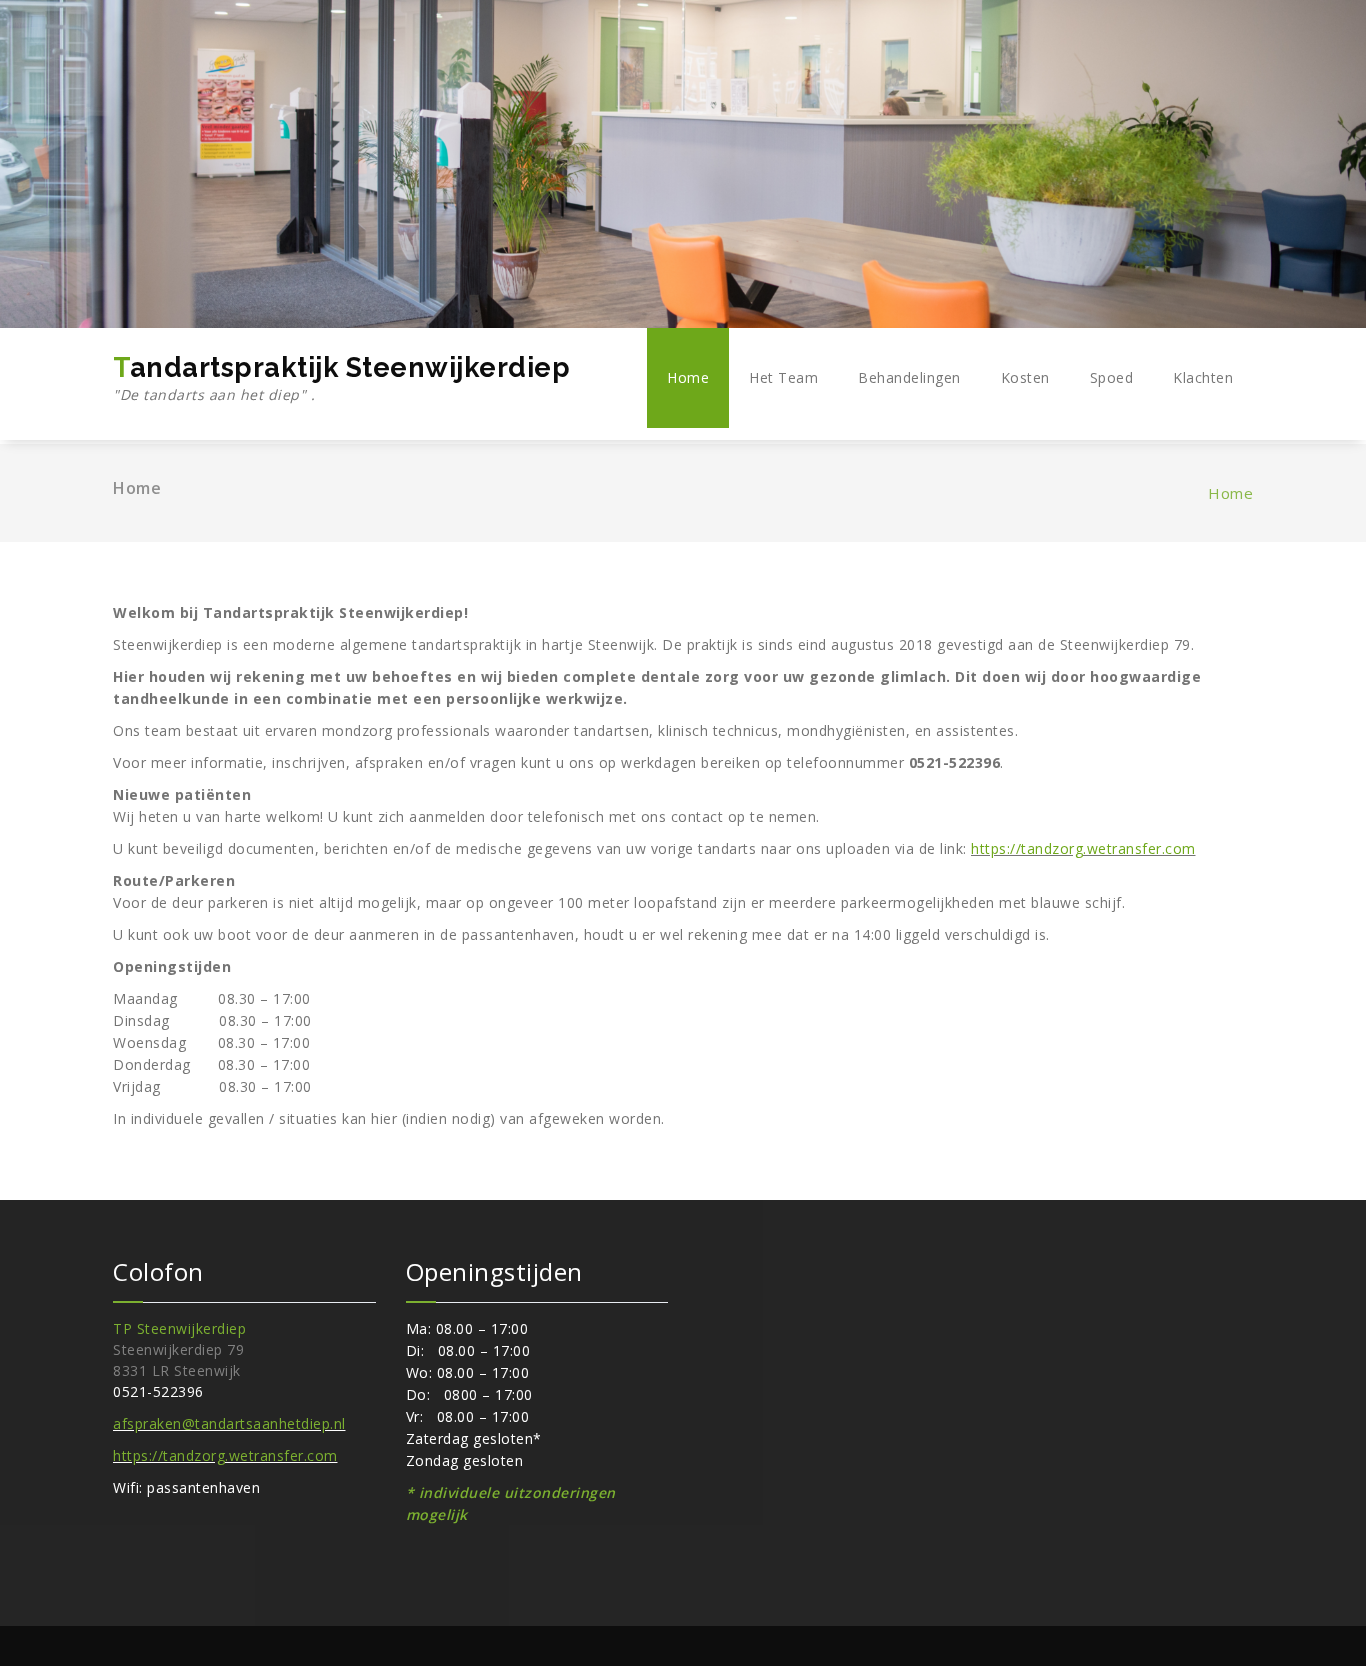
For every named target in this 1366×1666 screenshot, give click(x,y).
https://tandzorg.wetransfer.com (1083, 848)
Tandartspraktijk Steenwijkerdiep (341, 378)
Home (688, 377)
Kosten (1025, 377)
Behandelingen (909, 377)
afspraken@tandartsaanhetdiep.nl (229, 1423)
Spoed (1112, 377)
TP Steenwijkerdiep (179, 1328)
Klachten (1203, 377)
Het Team (783, 377)
